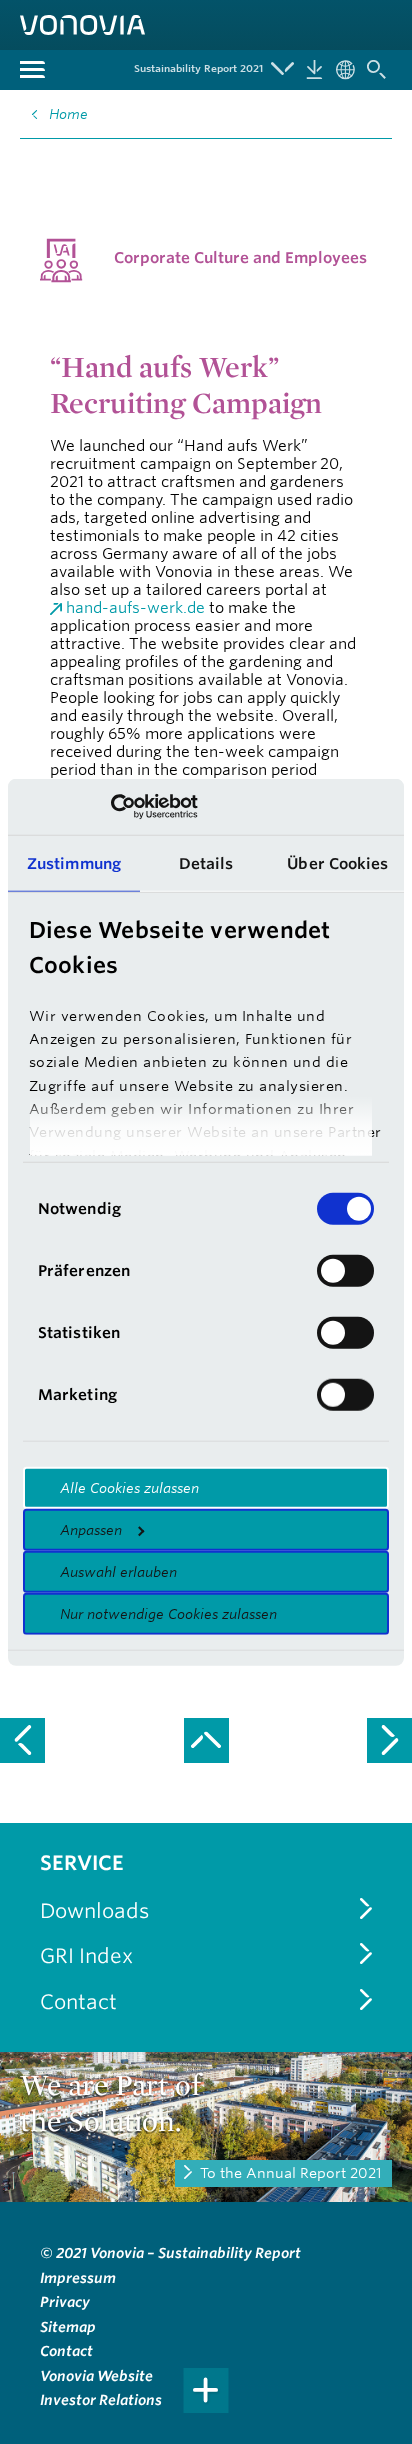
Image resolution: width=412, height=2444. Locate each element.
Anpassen (91, 1529)
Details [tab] (206, 862)
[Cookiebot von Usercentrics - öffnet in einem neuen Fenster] (110, 807)
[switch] (345, 1270)
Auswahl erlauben (118, 1571)
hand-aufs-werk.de (135, 607)
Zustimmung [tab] (74, 862)
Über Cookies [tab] (337, 862)
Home (68, 114)
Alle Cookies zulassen (129, 1487)
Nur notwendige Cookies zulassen (168, 1613)
